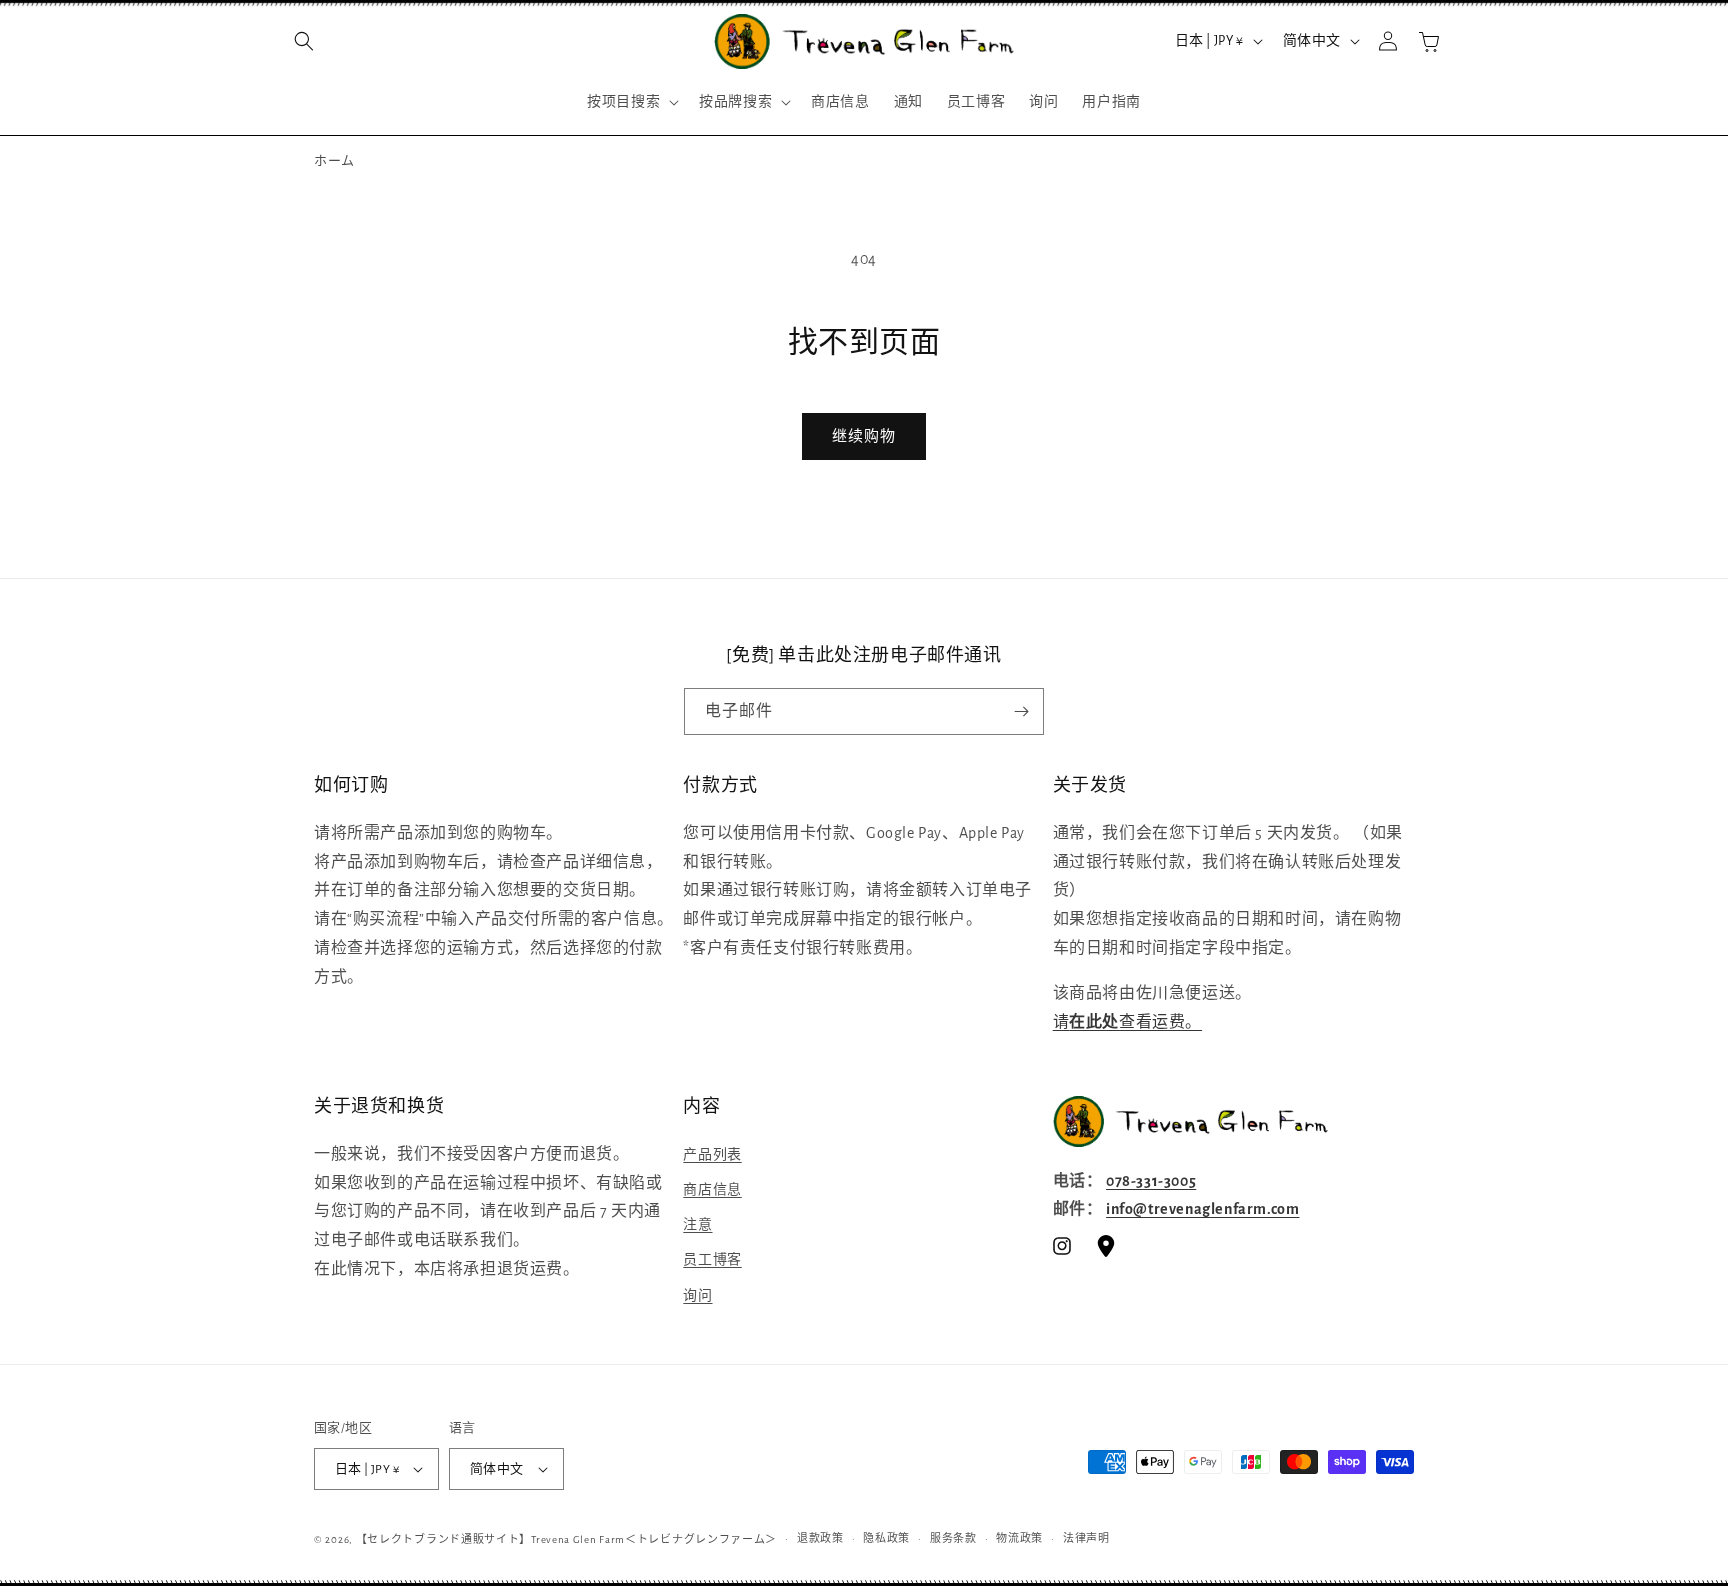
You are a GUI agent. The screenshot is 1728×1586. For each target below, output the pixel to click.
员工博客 (712, 1260)
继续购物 (864, 436)
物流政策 (1019, 1538)
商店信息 (712, 1190)
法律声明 (1086, 1538)
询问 (697, 1296)
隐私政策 (886, 1538)
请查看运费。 (1127, 1022)
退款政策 (820, 1538)
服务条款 (953, 1538)
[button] (304, 41)
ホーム (334, 161)
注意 (697, 1225)
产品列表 (712, 1155)
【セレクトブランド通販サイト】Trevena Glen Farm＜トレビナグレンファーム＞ (567, 1539)
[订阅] (1021, 711)
